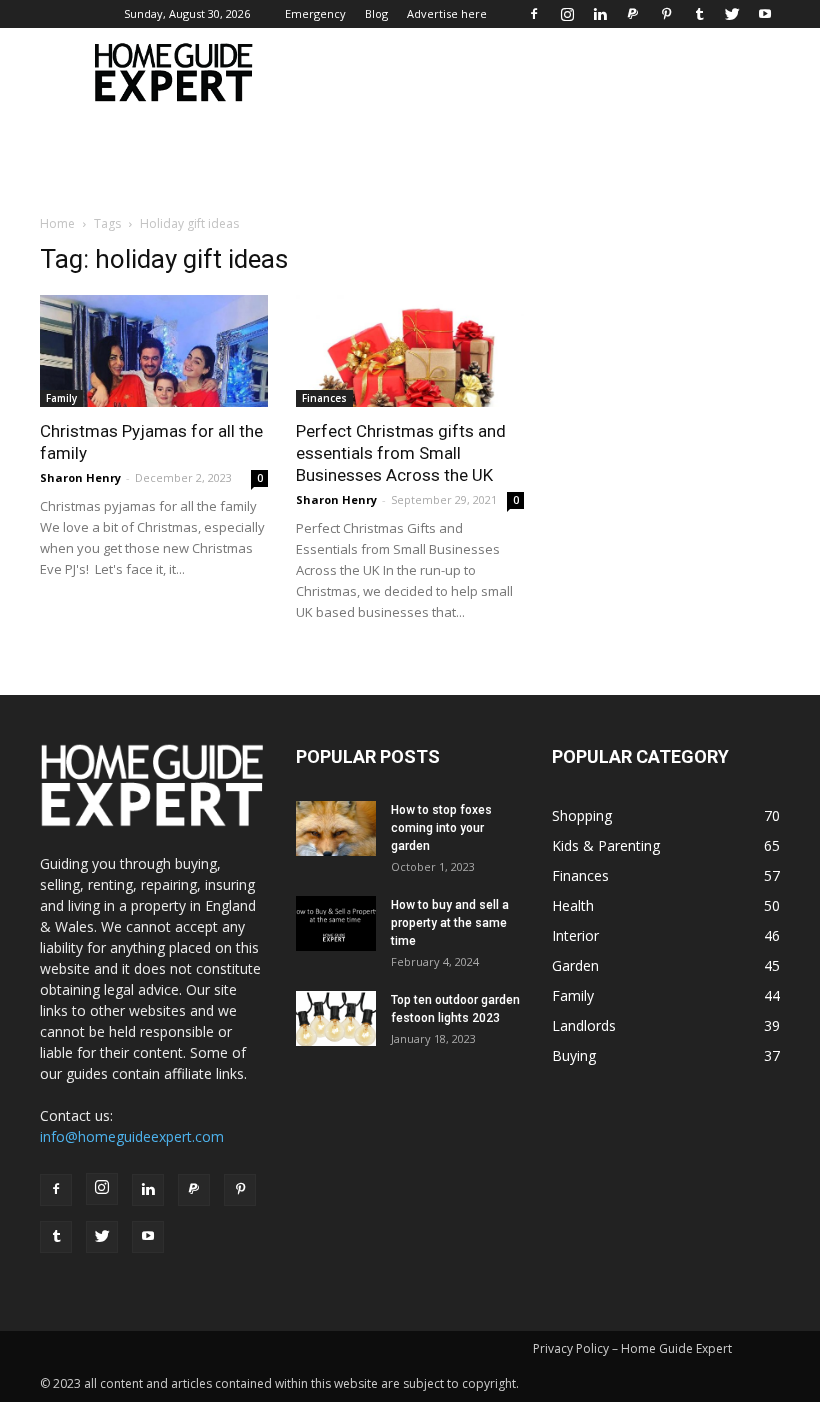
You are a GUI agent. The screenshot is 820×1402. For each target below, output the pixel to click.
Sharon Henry (80, 477)
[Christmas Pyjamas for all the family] (154, 351)
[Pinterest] (666, 14)
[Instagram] (567, 14)
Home (57, 223)
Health (573, 905)
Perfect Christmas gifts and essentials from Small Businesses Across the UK (401, 453)
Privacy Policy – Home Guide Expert (632, 1348)
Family (61, 398)
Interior (575, 935)
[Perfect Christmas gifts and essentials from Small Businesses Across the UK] (410, 351)
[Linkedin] (600, 14)
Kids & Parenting (606, 845)
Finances (324, 398)
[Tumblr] (699, 14)
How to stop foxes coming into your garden (441, 828)
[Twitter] (732, 14)
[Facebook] (534, 14)
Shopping (582, 815)
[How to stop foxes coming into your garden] (336, 828)
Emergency (315, 13)
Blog (376, 13)
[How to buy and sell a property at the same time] (336, 923)
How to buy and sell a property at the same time (450, 923)
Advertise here (447, 13)
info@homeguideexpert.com (132, 1136)
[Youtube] (765, 14)
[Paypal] (633, 14)
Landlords (584, 1025)
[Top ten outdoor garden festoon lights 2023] (336, 1018)
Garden (575, 965)
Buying (574, 1055)
